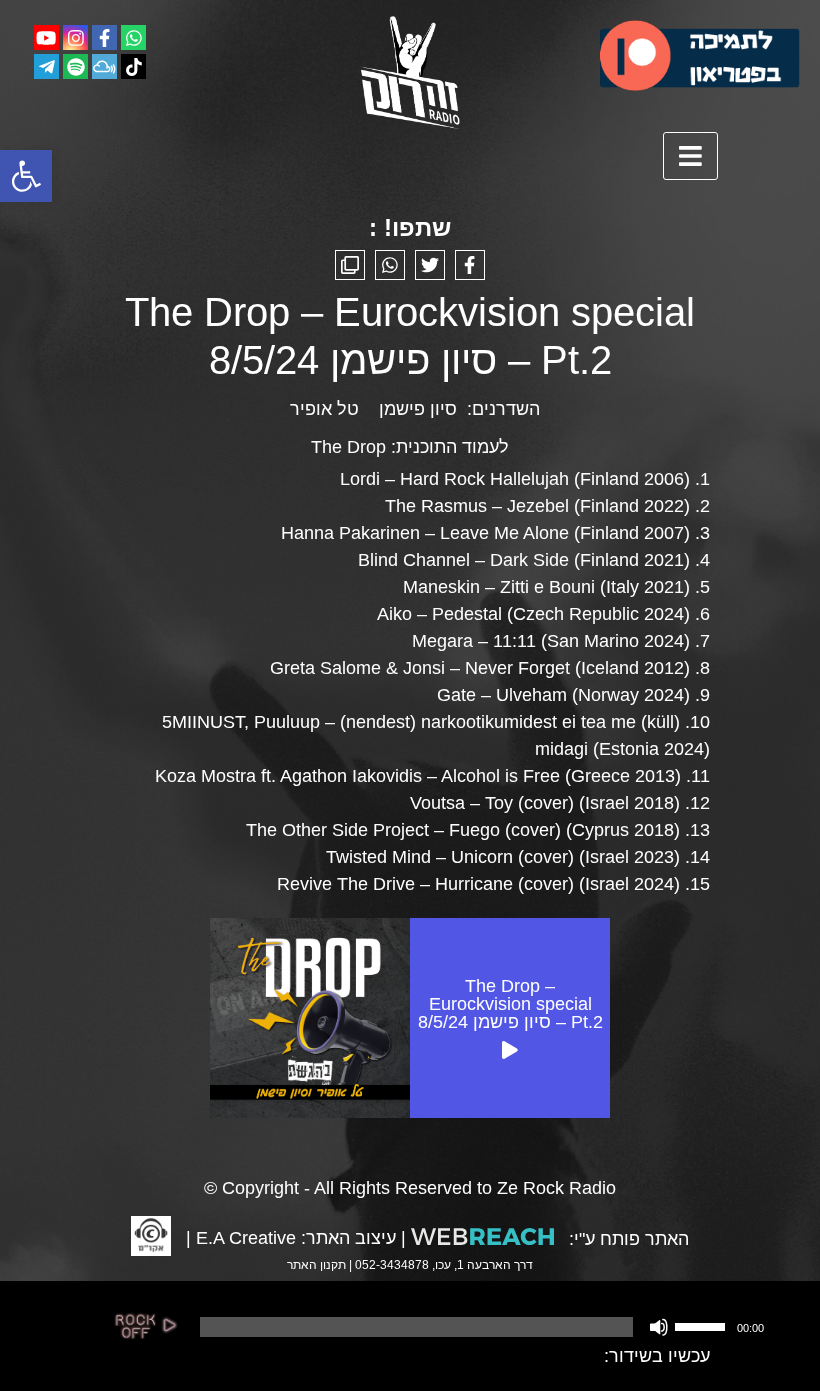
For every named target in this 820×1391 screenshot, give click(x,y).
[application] (480, 1327)
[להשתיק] (659, 1327)
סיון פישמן (418, 409)
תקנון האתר (316, 1265)
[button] (26, 176)
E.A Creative (246, 1238)
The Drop (348, 447)
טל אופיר (324, 409)
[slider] (703, 1325)
